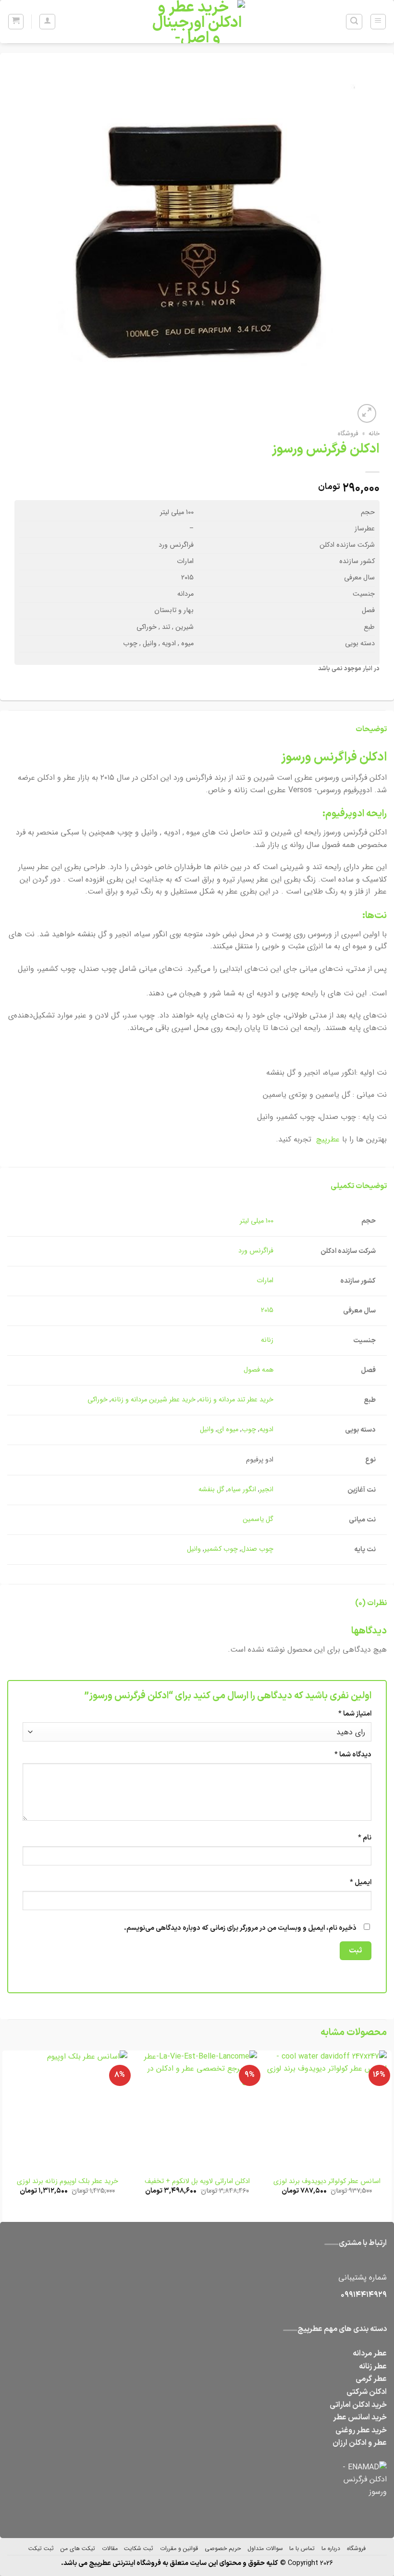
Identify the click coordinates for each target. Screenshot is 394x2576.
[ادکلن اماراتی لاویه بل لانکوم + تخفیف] (197, 2110)
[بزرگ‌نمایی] (367, 413)
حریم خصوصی (223, 2548)
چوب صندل (257, 1549)
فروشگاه (348, 434)
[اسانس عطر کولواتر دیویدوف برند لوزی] (327, 2110)
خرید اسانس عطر (360, 2417)
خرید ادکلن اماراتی (358, 2405)
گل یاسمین (258, 1519)
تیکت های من (78, 2548)
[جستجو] (354, 22)
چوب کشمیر (221, 1549)
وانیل (207, 1429)
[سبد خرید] (16, 22)
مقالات (110, 2548)
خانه (374, 434)
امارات (265, 1281)
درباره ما (331, 2548)
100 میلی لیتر (257, 1221)
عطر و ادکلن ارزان (360, 2443)
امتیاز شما (355, 1714)
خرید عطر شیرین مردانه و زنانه (153, 1400)
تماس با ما (302, 2548)
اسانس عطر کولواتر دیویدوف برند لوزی (327, 2182)
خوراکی (98, 1400)
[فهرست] (378, 22)
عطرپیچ (328, 1139)
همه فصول (259, 1370)
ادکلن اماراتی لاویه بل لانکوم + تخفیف (197, 2182)
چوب (249, 1429)
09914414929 (364, 2295)
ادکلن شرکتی (367, 2392)
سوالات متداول (265, 2548)
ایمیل (361, 1883)
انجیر (266, 1490)
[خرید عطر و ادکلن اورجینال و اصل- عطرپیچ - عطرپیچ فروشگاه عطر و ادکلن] (197, 22)
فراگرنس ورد (256, 1251)
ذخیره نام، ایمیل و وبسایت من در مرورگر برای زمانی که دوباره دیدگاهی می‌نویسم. (240, 1928)
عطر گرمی (371, 2379)
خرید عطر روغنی (361, 2430)
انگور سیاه (242, 1490)
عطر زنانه (373, 2367)
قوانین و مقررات (179, 2548)
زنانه (267, 1340)
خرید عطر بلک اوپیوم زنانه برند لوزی (68, 2182)
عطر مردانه (370, 2354)
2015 (267, 1310)
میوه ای (228, 1429)
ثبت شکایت (139, 2548)
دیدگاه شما (353, 1755)
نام (365, 1838)
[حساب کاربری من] (47, 22)
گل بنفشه (211, 1490)
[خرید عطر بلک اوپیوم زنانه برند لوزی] (67, 2110)
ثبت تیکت (41, 2548)
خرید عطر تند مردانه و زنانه (236, 1400)
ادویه (266, 1429)
